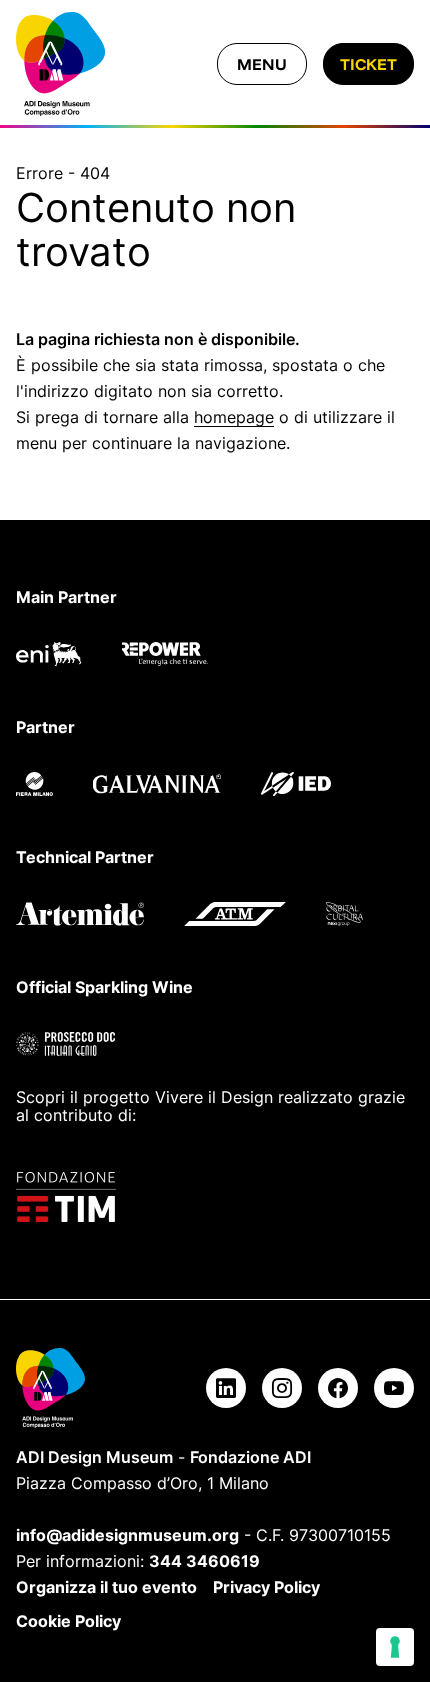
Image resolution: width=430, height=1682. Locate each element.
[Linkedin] (226, 1388)
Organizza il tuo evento (106, 1587)
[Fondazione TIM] (215, 1197)
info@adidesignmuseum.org (127, 1535)
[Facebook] (338, 1388)
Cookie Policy (68, 1621)
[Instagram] (282, 1388)
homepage (234, 417)
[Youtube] (394, 1388)
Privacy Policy (266, 1587)
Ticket (368, 64)
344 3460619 (204, 1561)
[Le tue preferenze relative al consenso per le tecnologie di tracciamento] (395, 1647)
